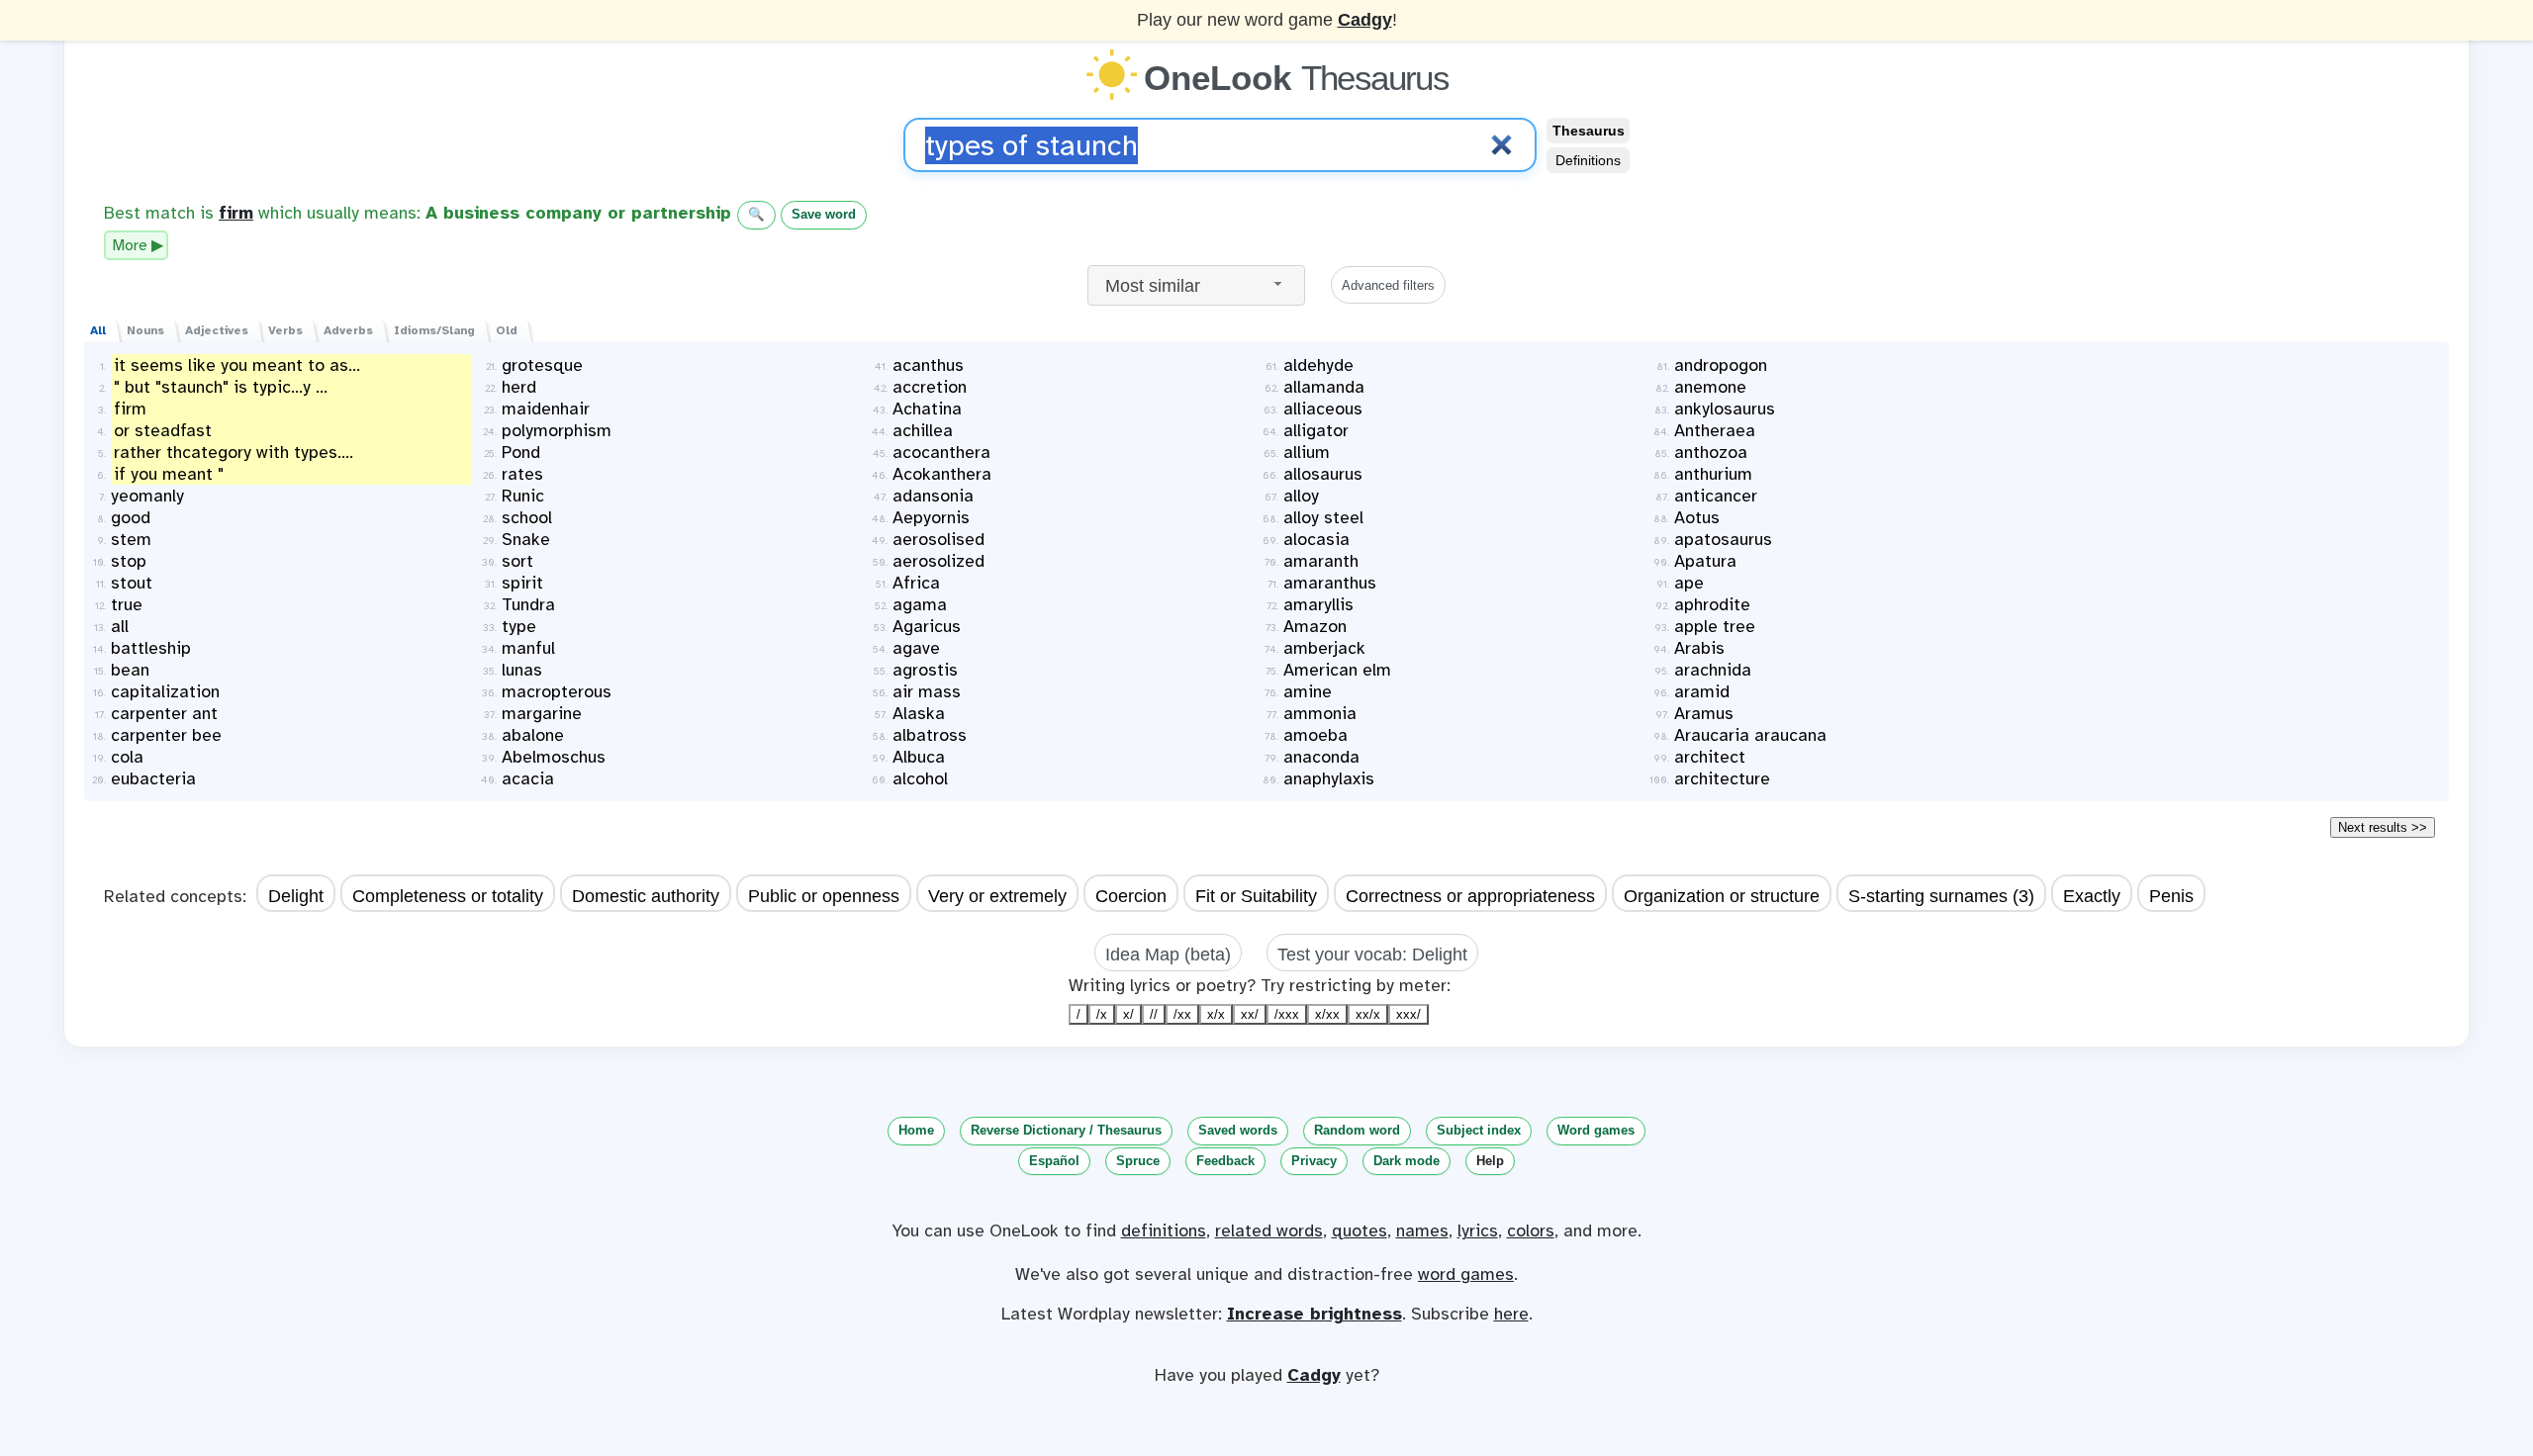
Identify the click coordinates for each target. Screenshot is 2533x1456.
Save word (824, 214)
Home (916, 1130)
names (1422, 1230)
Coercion (1131, 896)
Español (1054, 1161)
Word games (1596, 1130)
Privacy (1314, 1161)
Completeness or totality (448, 896)
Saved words (1238, 1130)
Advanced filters (1388, 285)
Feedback (1225, 1161)
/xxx (1287, 1014)
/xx (1182, 1014)
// (1154, 1014)
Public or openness (824, 896)
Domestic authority (646, 896)
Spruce (1138, 1161)
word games (1466, 1274)
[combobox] (1196, 285)
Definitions (1588, 160)
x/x (1216, 1014)
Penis (2171, 896)
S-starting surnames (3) (1941, 896)
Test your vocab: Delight (1372, 955)
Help (1490, 1161)
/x (1102, 1014)
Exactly (2092, 896)
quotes (1360, 1230)
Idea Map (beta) (1168, 955)
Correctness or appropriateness (1470, 896)
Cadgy (1365, 20)
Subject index (1479, 1130)
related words (1269, 1230)
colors (1531, 1230)
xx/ (1250, 1014)
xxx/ (1408, 1014)
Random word (1357, 1130)
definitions (1164, 1230)
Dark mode (1407, 1161)
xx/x (1368, 1014)
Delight (296, 896)
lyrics (1478, 1230)
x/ (1128, 1014)
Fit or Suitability (1256, 896)
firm (236, 213)
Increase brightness (1314, 1314)
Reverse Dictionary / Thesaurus (1066, 1130)
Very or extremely (997, 896)
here (1511, 1314)
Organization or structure (1722, 896)
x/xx (1327, 1014)
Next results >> (2383, 827)
